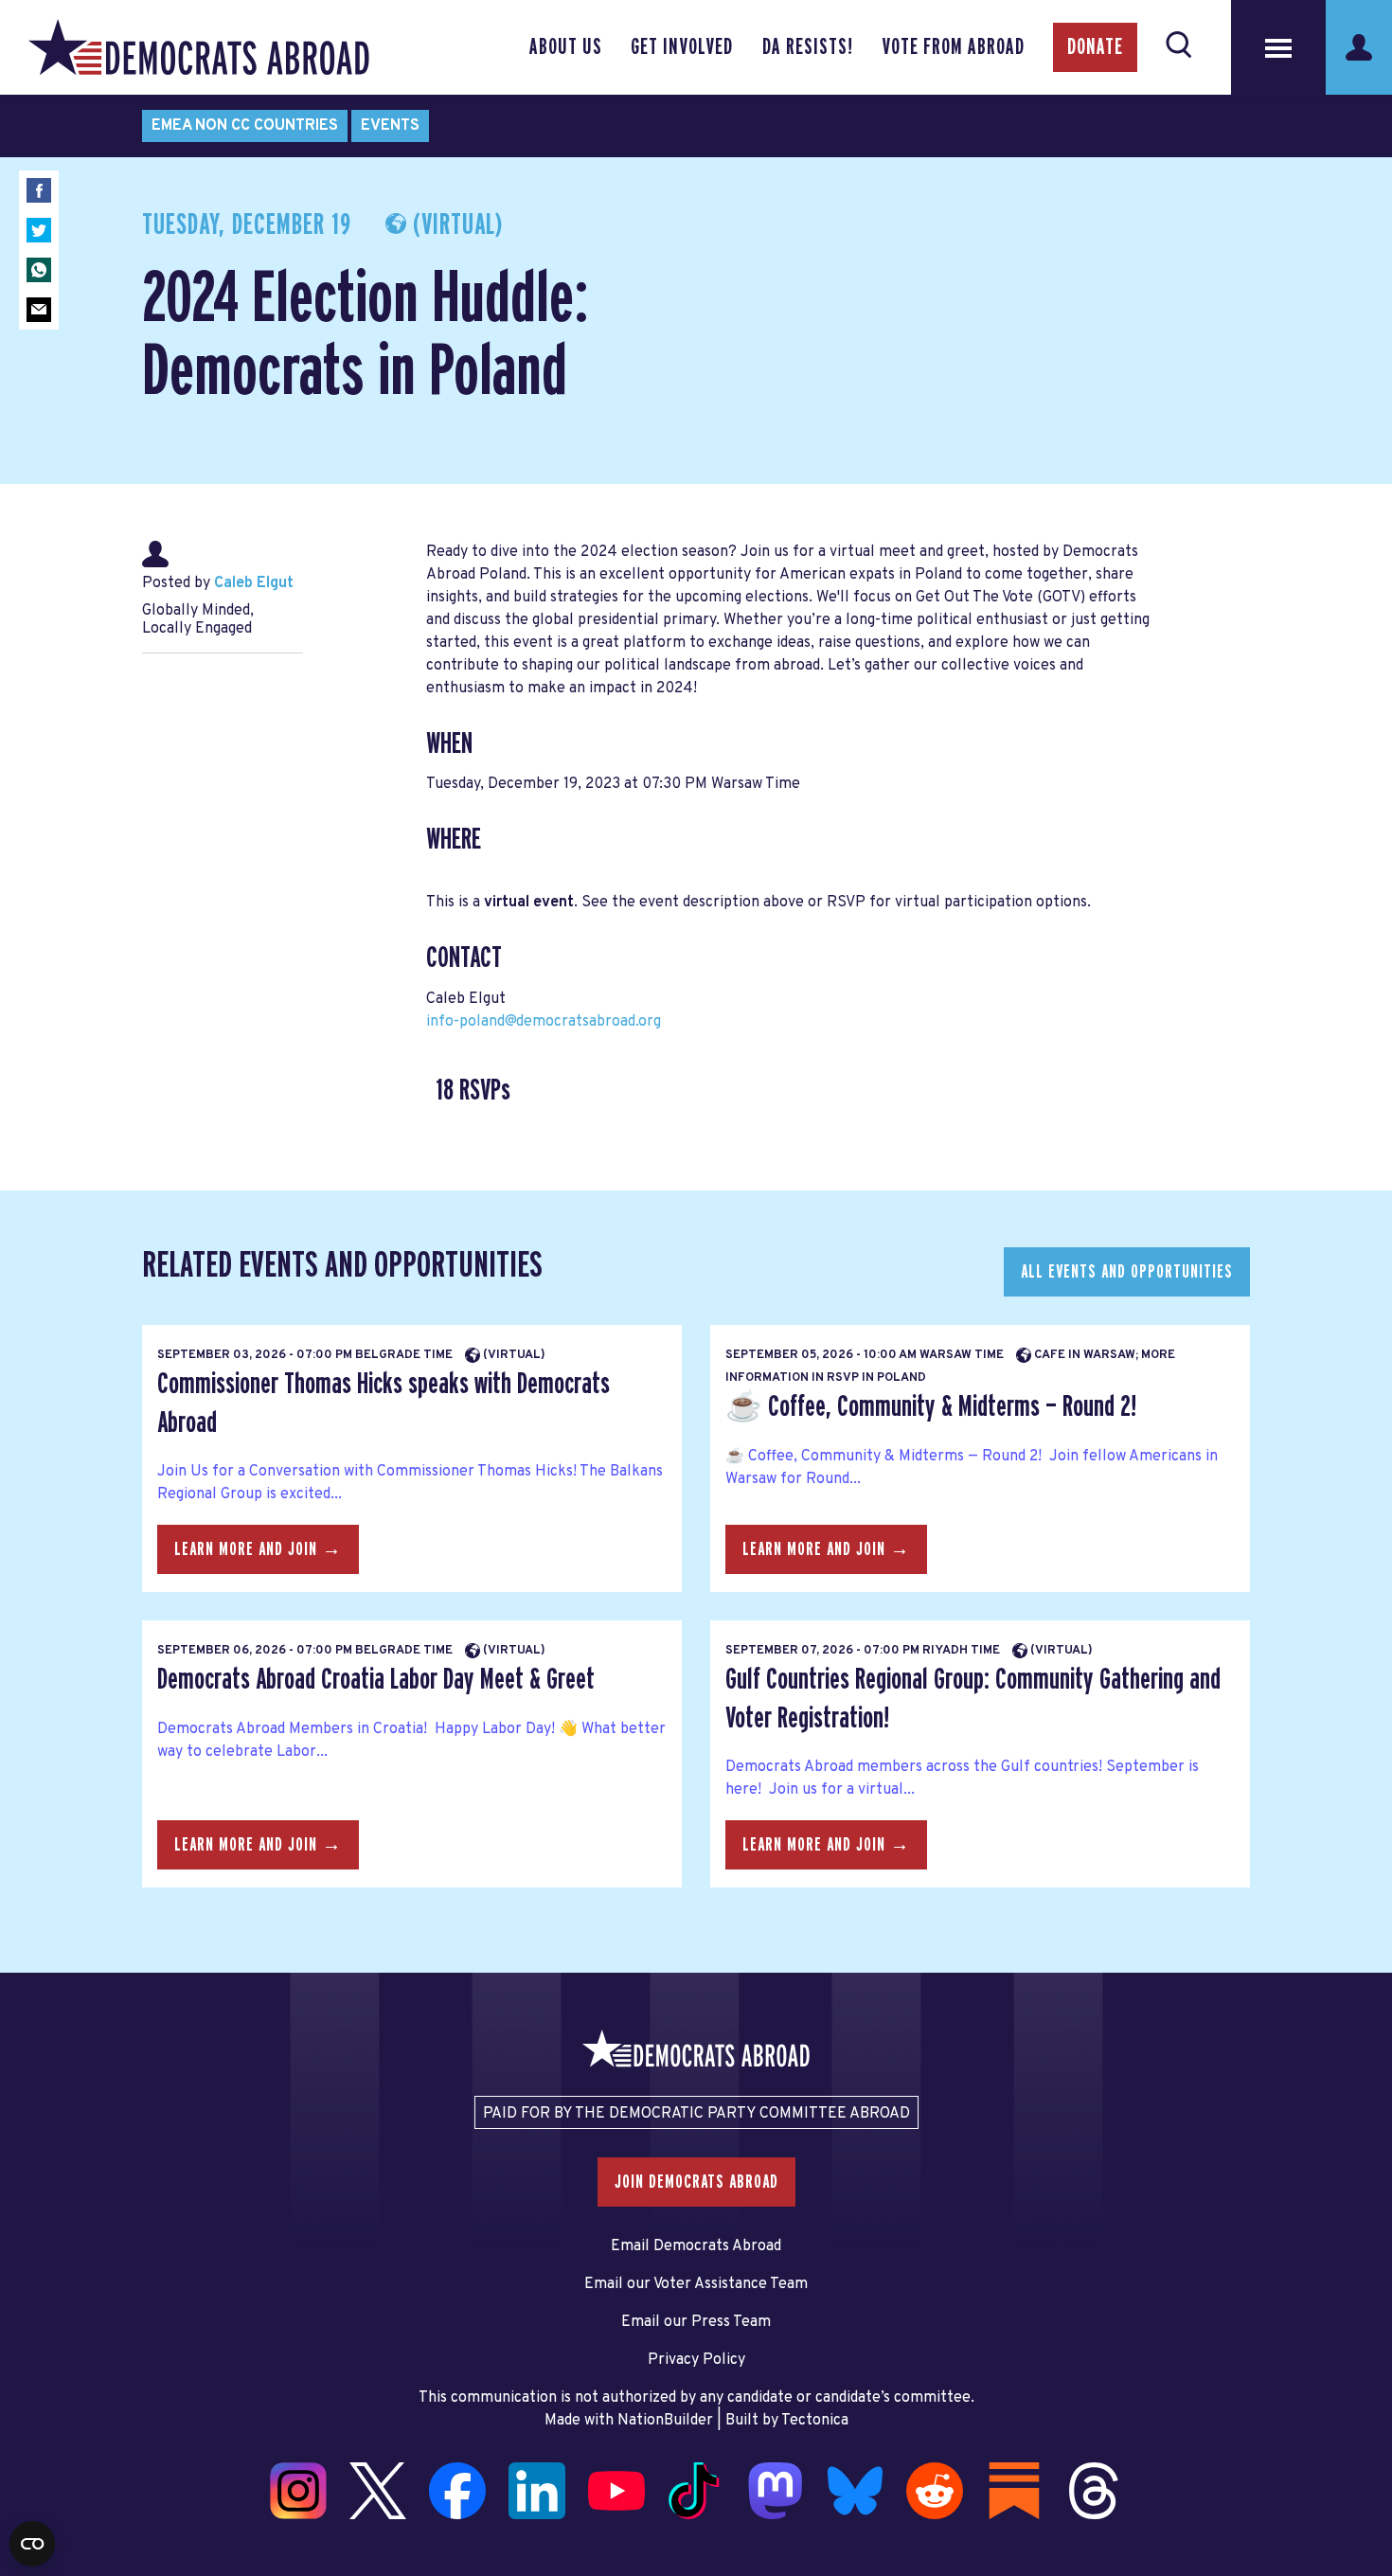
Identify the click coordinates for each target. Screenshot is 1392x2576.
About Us (566, 47)
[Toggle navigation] (1278, 47)
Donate (1095, 47)
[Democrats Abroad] (199, 47)
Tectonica (815, 2421)
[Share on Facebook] (39, 190)
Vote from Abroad (953, 47)
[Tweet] (39, 230)
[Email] (39, 310)
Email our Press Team (696, 2322)
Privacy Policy (696, 2360)
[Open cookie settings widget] (32, 2544)
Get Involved (682, 47)
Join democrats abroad (696, 2182)
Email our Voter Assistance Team (696, 2284)
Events (390, 126)
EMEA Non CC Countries (245, 126)
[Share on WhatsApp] (39, 270)
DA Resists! (808, 47)
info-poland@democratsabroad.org (544, 1022)
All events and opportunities (1127, 1272)
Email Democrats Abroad (696, 2246)
